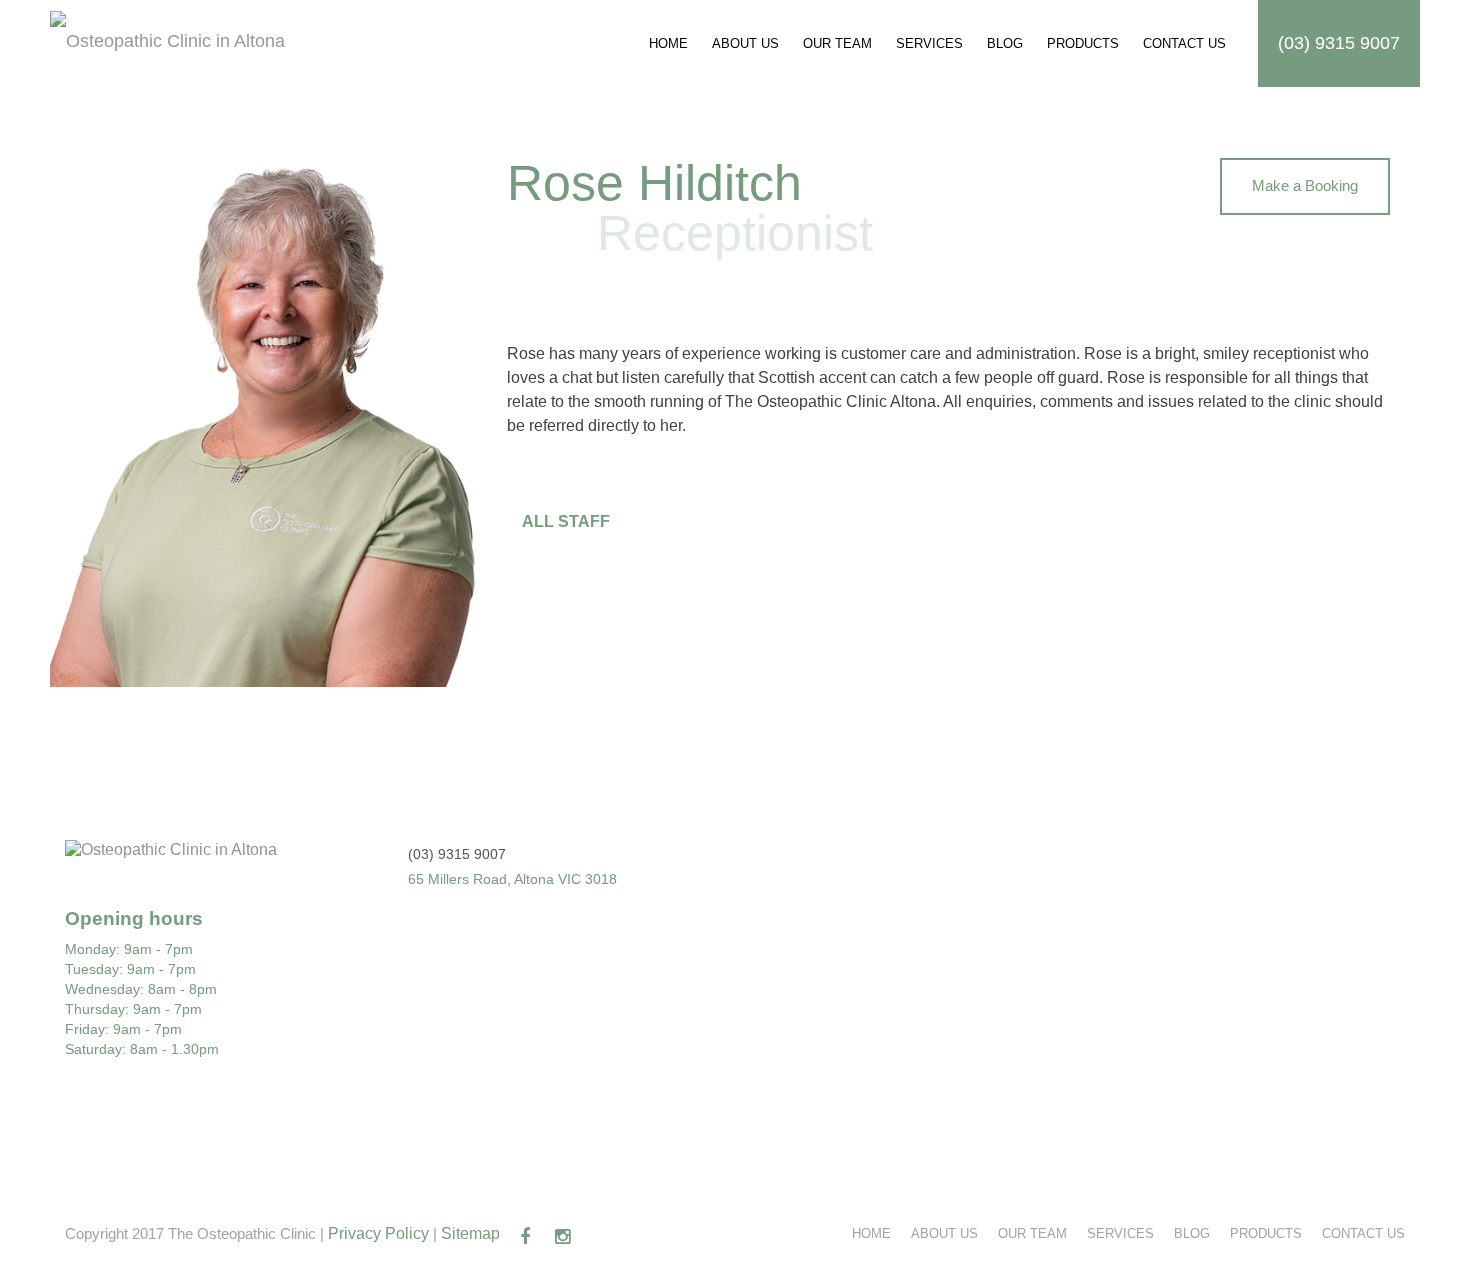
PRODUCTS (1083, 43)
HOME (668, 43)
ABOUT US (745, 43)
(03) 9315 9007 (1339, 43)
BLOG (1005, 43)
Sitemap (470, 1233)
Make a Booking (1305, 185)
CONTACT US (1184, 43)
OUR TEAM (837, 43)
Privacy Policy (378, 1233)
